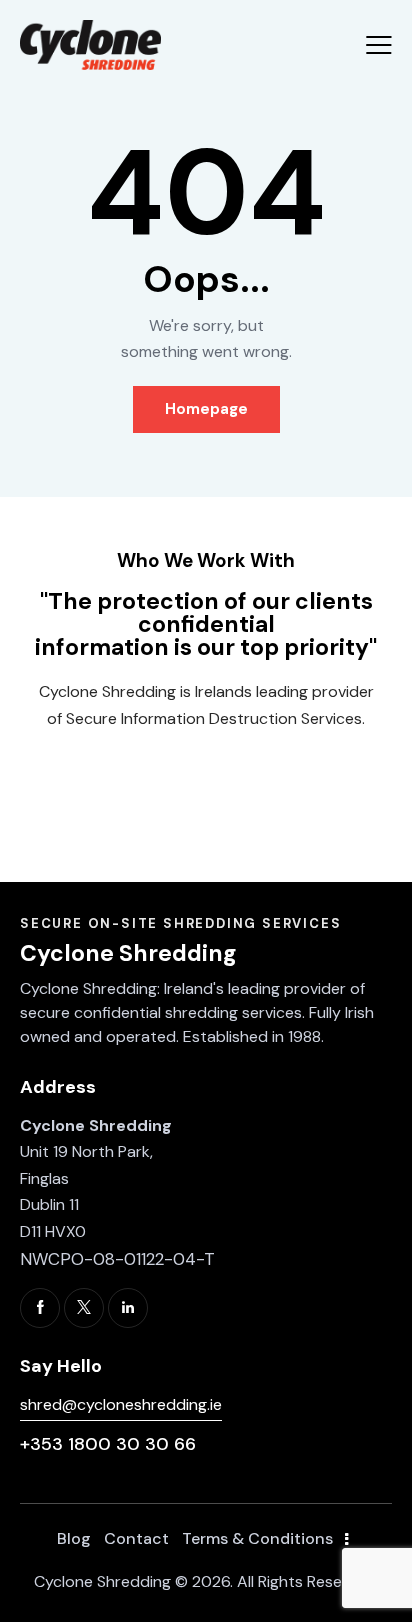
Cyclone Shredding (102, 1581)
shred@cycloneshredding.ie (121, 1404)
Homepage (206, 409)
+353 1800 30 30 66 (108, 1444)
